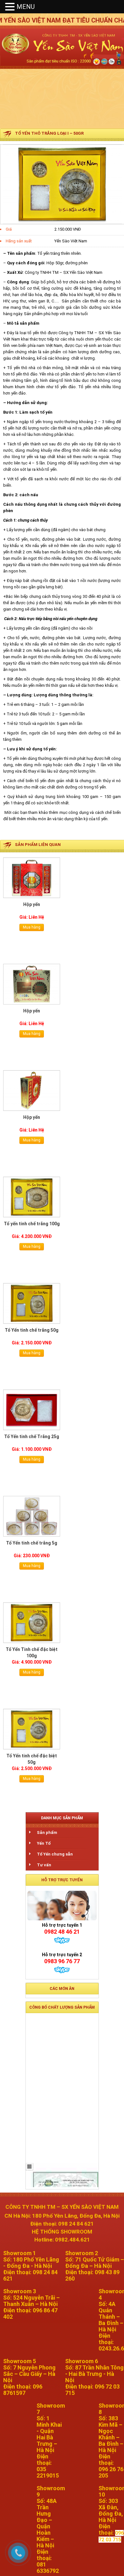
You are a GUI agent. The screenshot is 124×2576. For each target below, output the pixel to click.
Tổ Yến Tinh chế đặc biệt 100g (32, 1653)
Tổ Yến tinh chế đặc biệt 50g (32, 1759)
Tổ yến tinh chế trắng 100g (32, 1224)
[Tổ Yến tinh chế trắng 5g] (32, 1516)
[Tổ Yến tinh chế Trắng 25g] (32, 1410)
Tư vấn (44, 1865)
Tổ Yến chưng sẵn (55, 1854)
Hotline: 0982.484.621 (62, 2240)
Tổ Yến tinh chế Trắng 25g (32, 1437)
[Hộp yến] (32, 878)
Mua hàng (32, 927)
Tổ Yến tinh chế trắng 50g (32, 1330)
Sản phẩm (47, 1832)
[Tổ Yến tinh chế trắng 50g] (32, 1303)
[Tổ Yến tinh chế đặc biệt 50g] (32, 1729)
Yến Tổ (44, 1843)
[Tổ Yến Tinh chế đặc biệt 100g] (32, 1623)
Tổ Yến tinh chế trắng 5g (32, 1543)
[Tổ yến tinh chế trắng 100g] (32, 1197)
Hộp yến (32, 904)
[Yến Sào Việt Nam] (62, 73)
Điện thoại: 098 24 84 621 (62, 2224)
